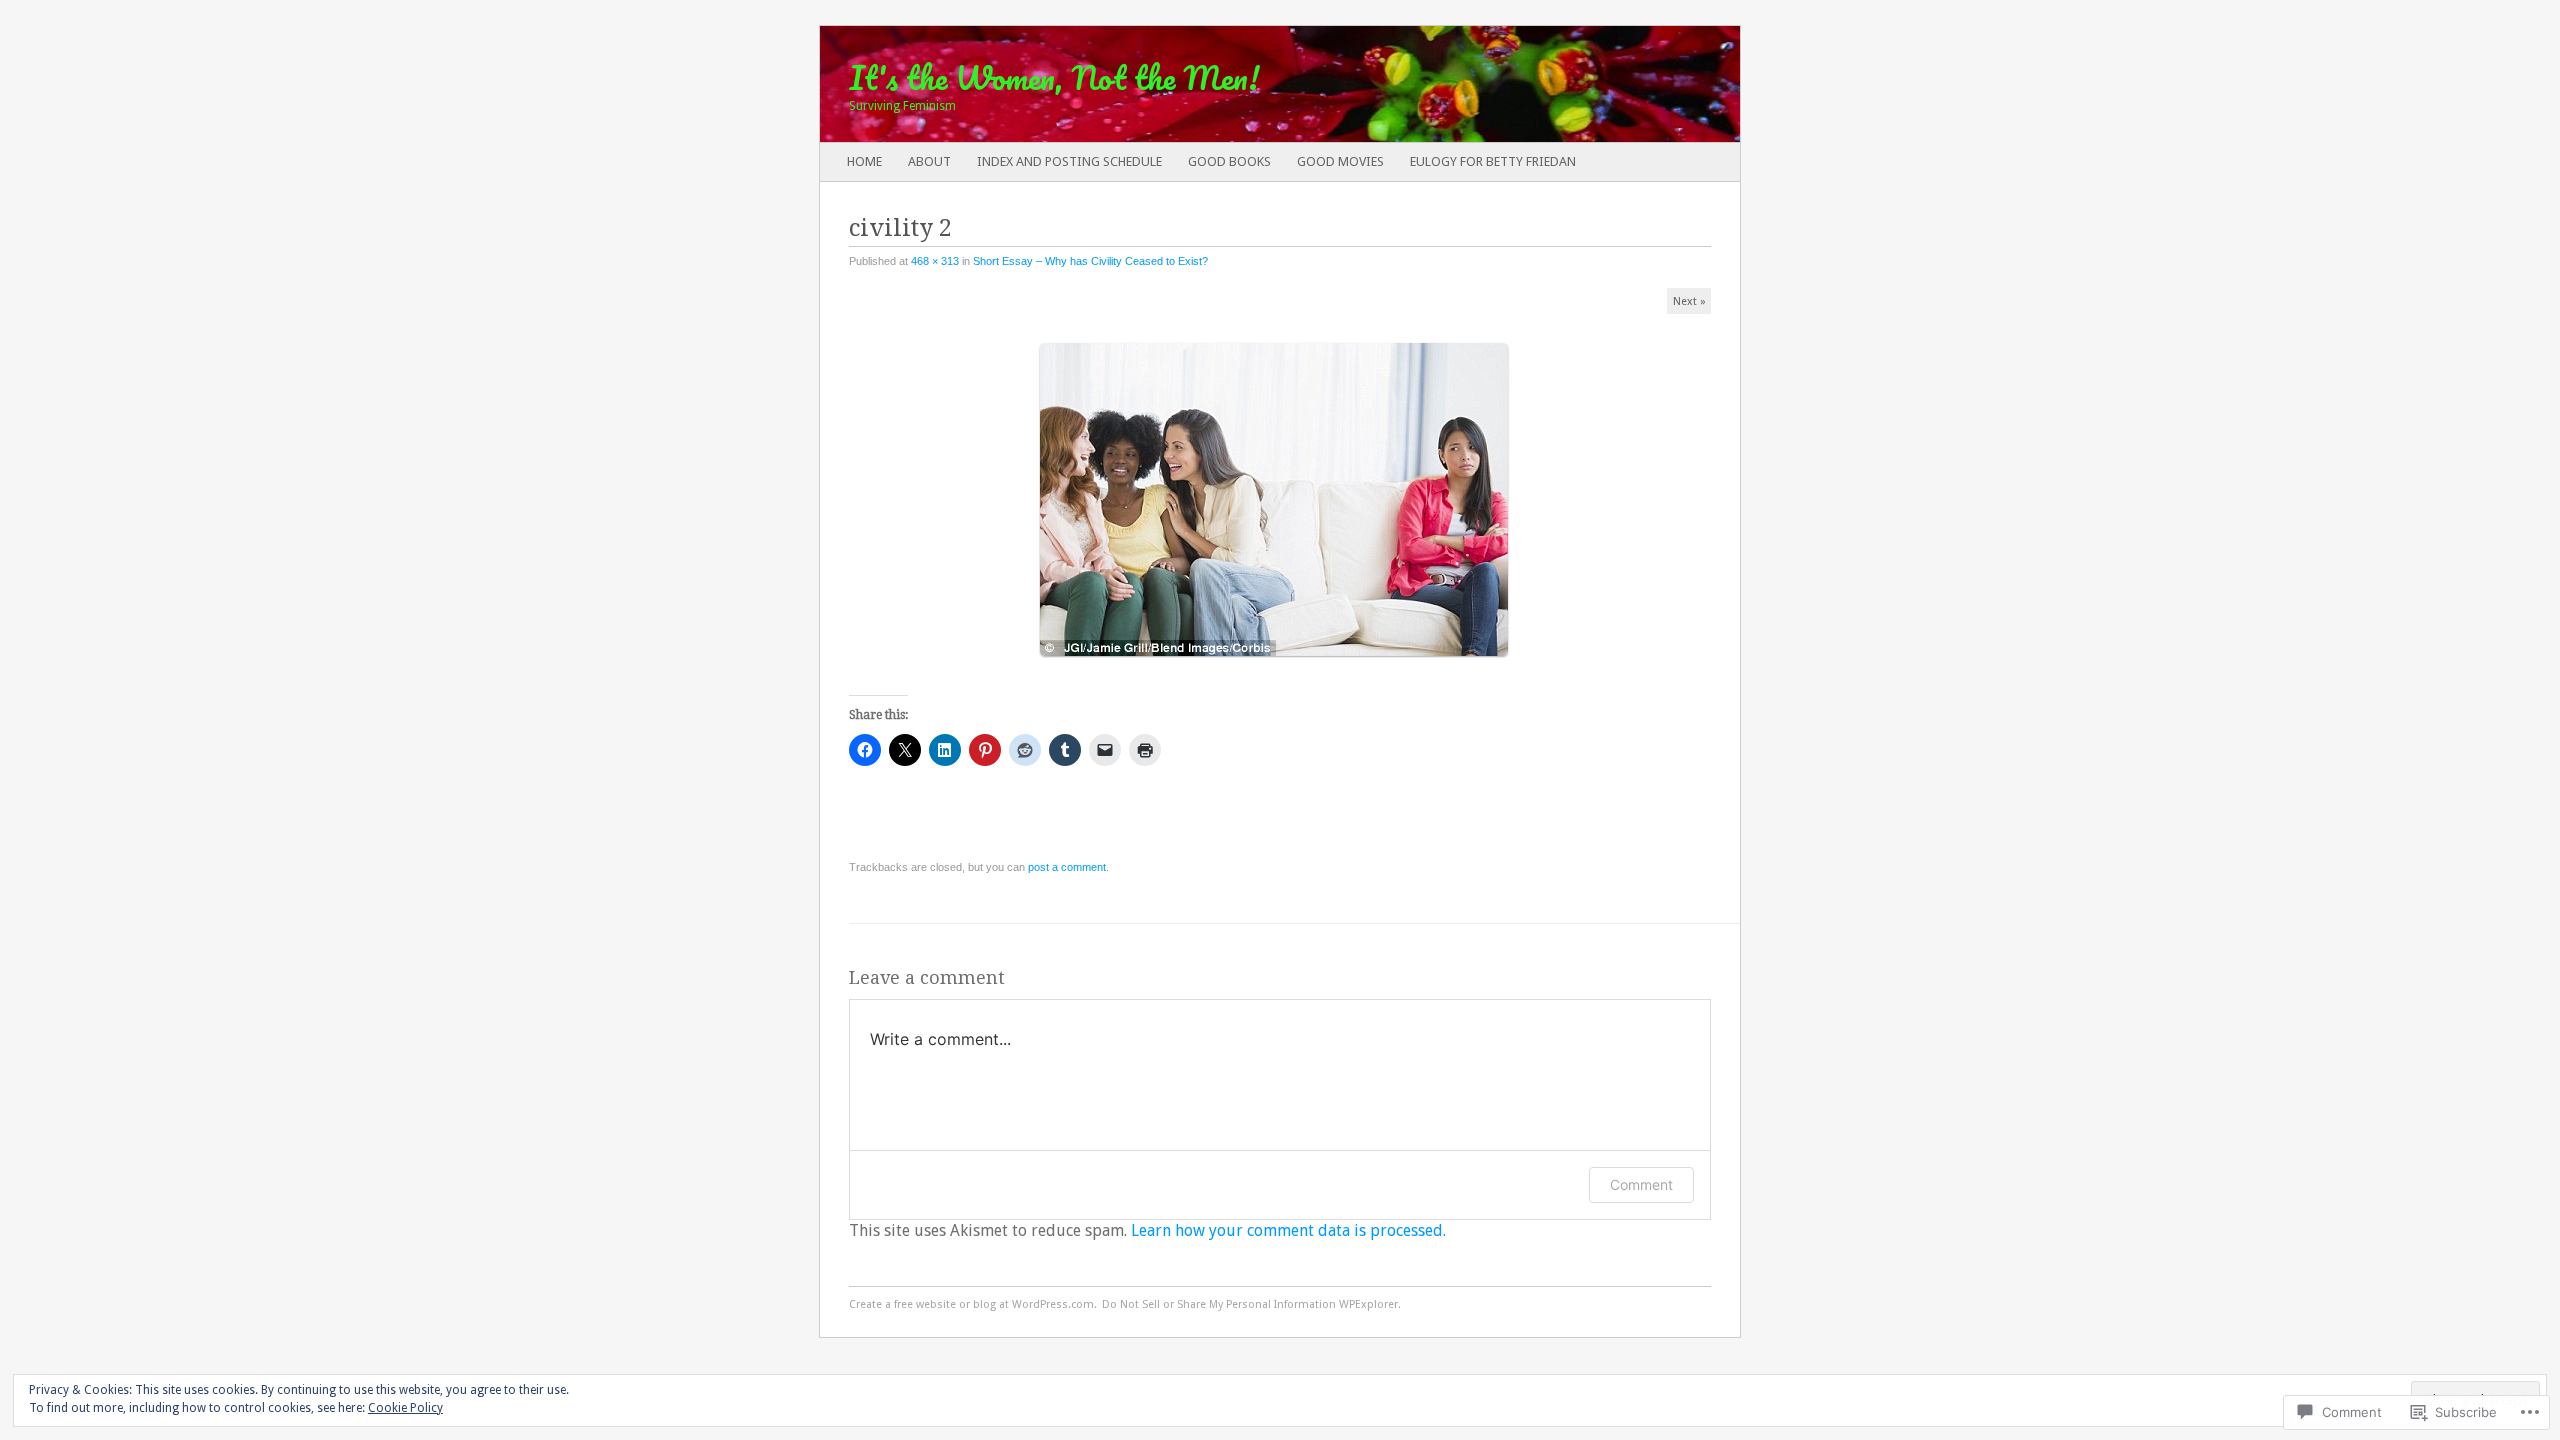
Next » (1689, 301)
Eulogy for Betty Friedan (1493, 161)
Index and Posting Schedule (1069, 161)
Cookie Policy (405, 1408)
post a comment (1067, 867)
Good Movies (1340, 161)
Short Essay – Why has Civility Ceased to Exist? (1090, 261)
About (929, 161)
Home (864, 161)
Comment (1641, 1184)
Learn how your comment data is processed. (1288, 1230)
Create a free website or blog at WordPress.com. (973, 1304)
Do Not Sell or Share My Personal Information (1219, 1304)
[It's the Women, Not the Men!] (1188, 84)
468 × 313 (935, 261)
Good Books (1229, 161)
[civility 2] (1280, 664)
